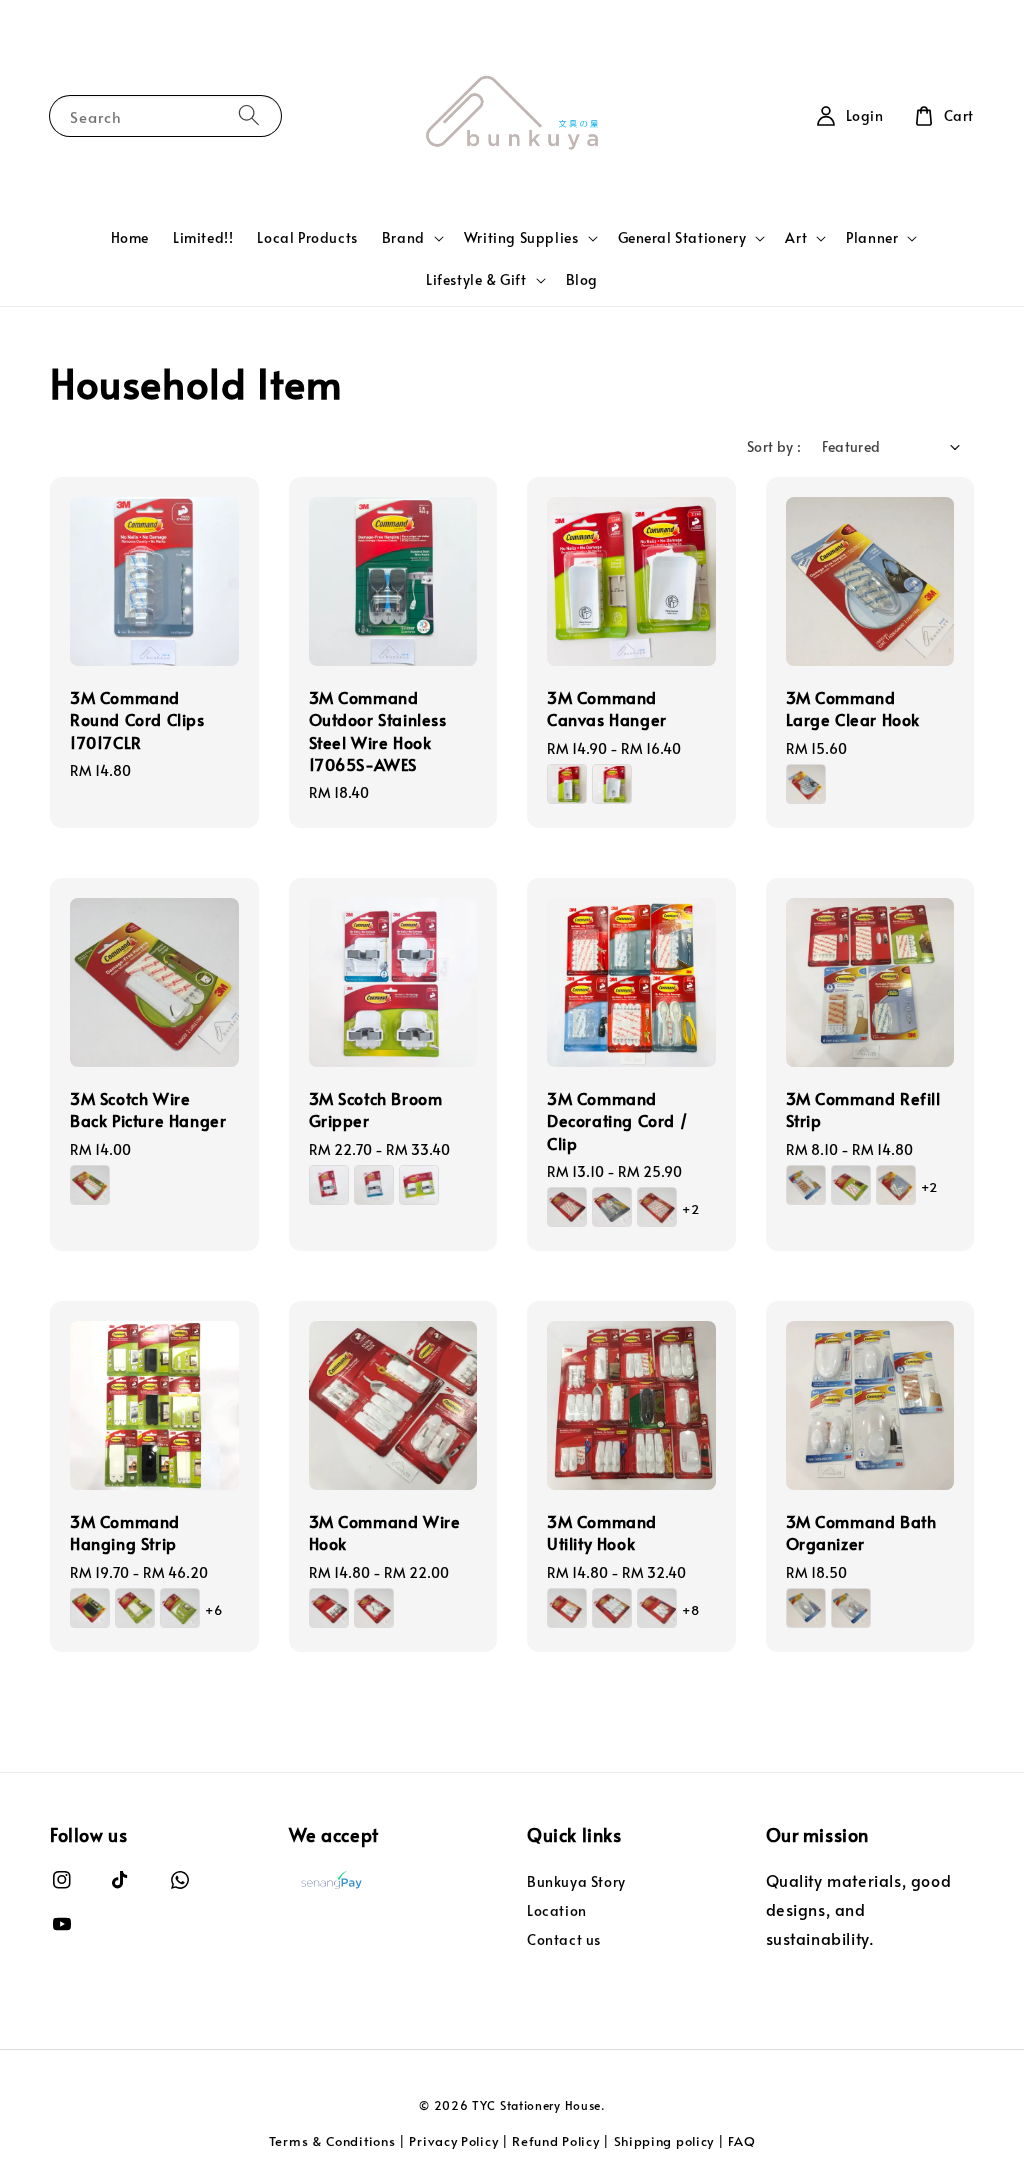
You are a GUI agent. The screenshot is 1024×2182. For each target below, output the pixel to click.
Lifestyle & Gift (476, 280)
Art (796, 238)
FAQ (741, 2141)
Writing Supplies (521, 238)
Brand (403, 238)
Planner (872, 238)
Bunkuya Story (576, 1882)
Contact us (564, 1939)
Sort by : (774, 446)
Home (130, 237)
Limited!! (203, 237)
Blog (582, 279)
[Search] (249, 115)
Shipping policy (664, 2141)
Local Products (307, 237)
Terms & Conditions (332, 2141)
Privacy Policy (453, 2141)
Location (557, 1910)
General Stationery (682, 238)
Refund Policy (555, 2141)
